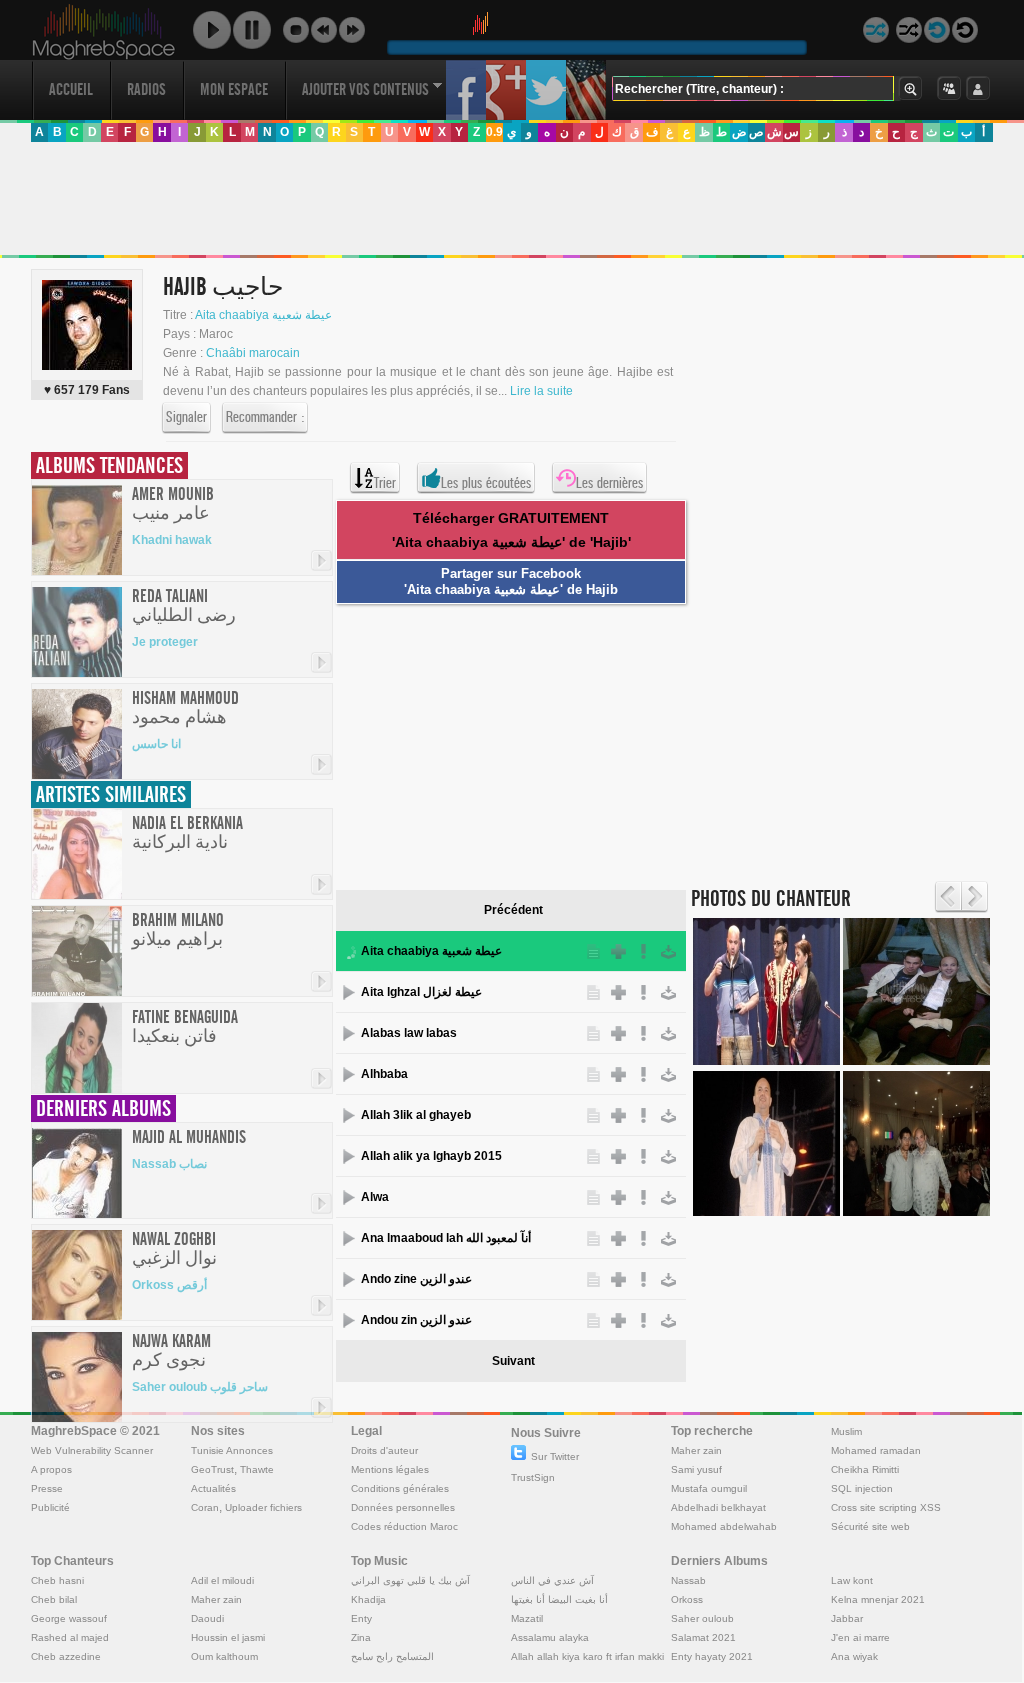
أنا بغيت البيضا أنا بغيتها (559, 1599)
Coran (205, 1507)
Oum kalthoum (224, 1656)
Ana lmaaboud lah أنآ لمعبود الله (446, 1238)
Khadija (368, 1599)
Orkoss (687, 1599)
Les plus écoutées (486, 483)
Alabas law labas (409, 1033)
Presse (47, 1488)
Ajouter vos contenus (365, 89)
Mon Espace (234, 89)
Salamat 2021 (703, 1637)
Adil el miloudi (222, 1580)
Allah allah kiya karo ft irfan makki (587, 1656)
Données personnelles (403, 1507)
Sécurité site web (870, 1526)
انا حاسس (156, 744)
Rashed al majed (70, 1637)
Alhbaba (384, 1074)
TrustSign (533, 1477)
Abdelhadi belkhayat (718, 1507)
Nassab (688, 1580)
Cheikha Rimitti (865, 1469)
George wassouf (69, 1618)
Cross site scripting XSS (886, 1507)
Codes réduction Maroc (404, 1526)
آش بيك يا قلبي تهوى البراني (410, 1580)
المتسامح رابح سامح (392, 1656)
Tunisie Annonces (232, 1450)
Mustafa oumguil (709, 1488)
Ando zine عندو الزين (416, 1279)
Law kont (852, 1580)
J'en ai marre (860, 1637)
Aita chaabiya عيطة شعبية (263, 315)
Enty (361, 1618)
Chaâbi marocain (253, 353)
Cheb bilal (54, 1599)
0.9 (494, 132)
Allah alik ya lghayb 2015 (431, 1156)
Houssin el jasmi (228, 1637)
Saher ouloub (702, 1618)
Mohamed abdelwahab (724, 1526)
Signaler (186, 417)
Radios (146, 89)
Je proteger (165, 642)
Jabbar (847, 1618)
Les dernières (609, 483)
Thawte (257, 1469)
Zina (361, 1637)
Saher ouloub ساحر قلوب (200, 1387)
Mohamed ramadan (876, 1450)
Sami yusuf (696, 1469)
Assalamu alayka (550, 1637)
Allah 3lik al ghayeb (416, 1115)
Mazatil (527, 1618)
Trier (385, 483)
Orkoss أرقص (169, 1285)
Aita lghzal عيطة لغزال (421, 992)
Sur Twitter (555, 1456)
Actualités (213, 1488)
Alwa (375, 1197)
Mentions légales (390, 1469)
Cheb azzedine (66, 1656)
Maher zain (696, 1450)
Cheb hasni (57, 1580)
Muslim (846, 1431)
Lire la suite (541, 391)
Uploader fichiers (263, 1507)
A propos (51, 1469)
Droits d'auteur (384, 1450)
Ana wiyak (854, 1656)
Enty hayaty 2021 (712, 1656)
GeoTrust (212, 1469)
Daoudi (207, 1618)
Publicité (50, 1507)
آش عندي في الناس (552, 1580)
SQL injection (862, 1488)
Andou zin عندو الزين (416, 1320)
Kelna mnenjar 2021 (878, 1599)
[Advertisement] (511, 199)
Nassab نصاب (169, 1164)
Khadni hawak (172, 540)
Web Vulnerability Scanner (92, 1450)
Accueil (71, 89)
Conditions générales (400, 1488)
